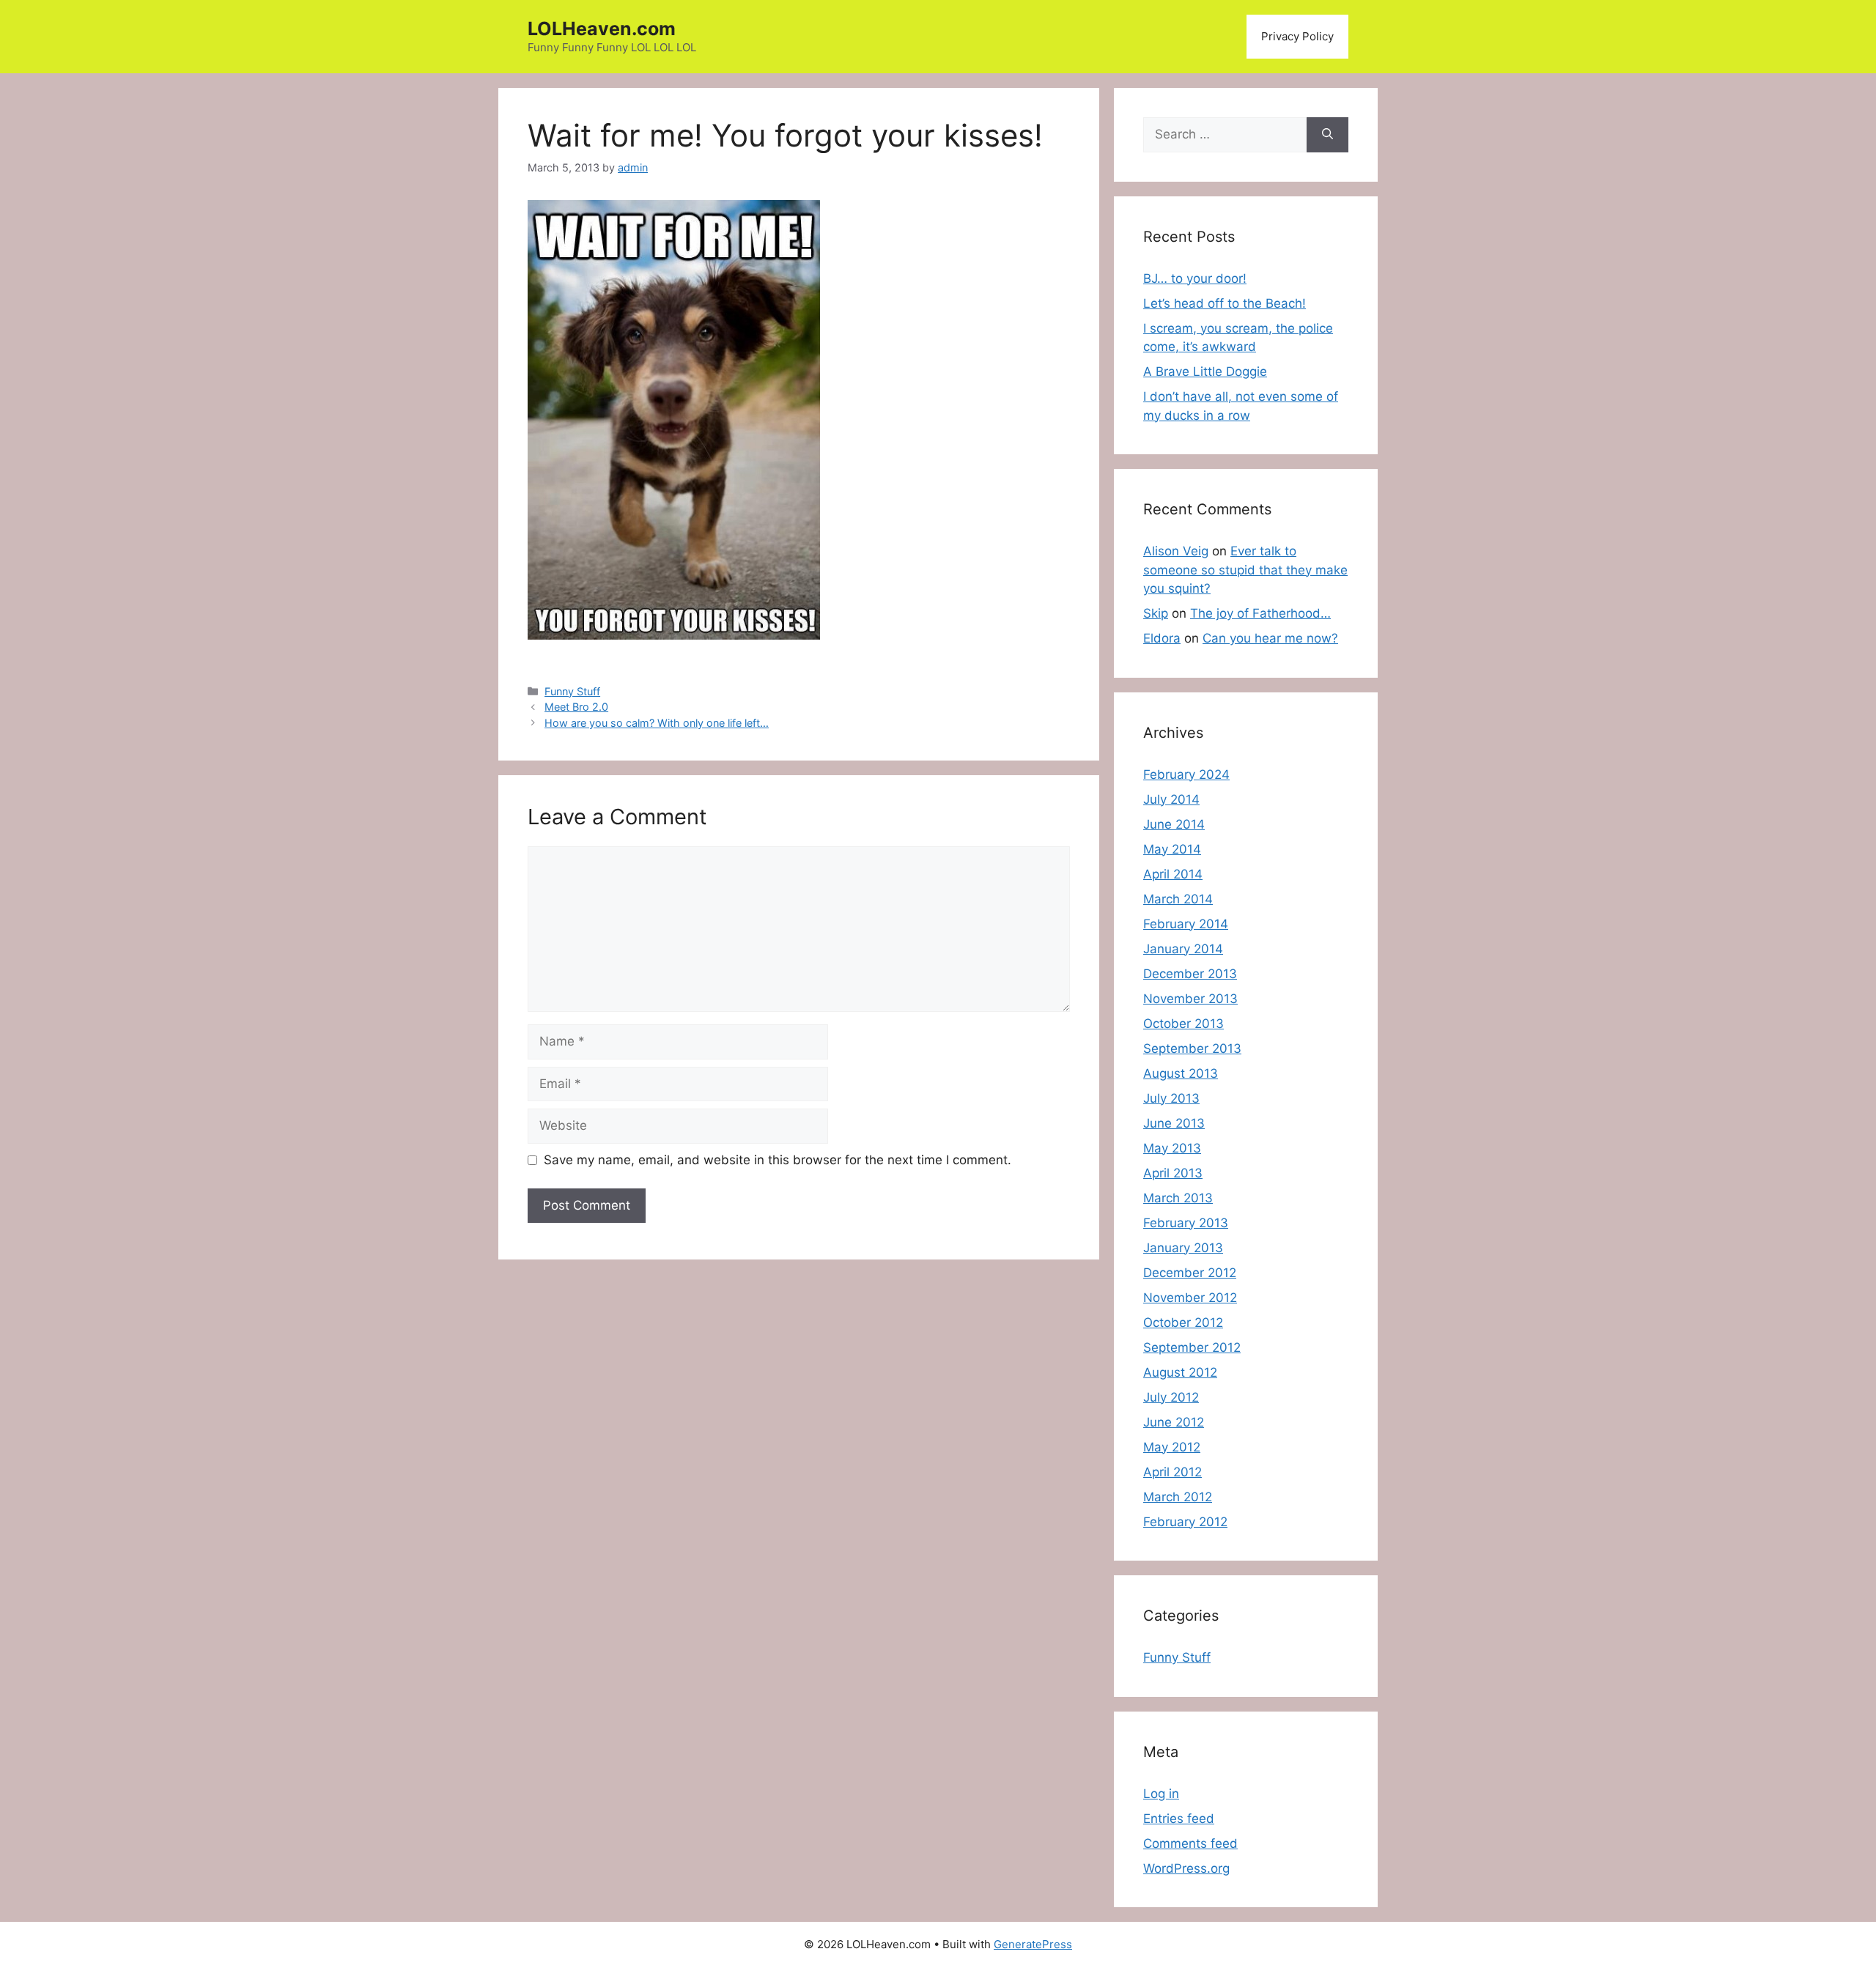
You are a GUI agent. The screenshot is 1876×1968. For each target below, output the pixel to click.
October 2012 (1183, 1323)
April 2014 (1173, 874)
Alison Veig (1176, 551)
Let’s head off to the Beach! (1225, 303)
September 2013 (1192, 1048)
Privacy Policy (1297, 36)
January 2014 (1183, 949)
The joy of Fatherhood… (1260, 613)
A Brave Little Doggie (1205, 371)
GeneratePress (1033, 1944)
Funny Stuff (572, 691)
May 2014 (1172, 849)
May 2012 (1172, 1447)
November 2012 (1190, 1298)
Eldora (1162, 638)
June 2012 (1174, 1422)
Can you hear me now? (1270, 638)
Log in (1161, 1794)
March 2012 (1178, 1497)
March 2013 (1178, 1198)
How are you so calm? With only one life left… (657, 723)
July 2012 (1171, 1397)
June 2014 (1174, 824)
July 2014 (1171, 799)
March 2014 (1178, 899)
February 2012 (1185, 1522)
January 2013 (1183, 1248)
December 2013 (1190, 974)
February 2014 (1186, 924)
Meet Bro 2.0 (576, 707)
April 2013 (1173, 1173)
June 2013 (1174, 1123)
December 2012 (1190, 1273)
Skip (1156, 613)
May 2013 (1172, 1148)
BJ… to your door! (1195, 278)
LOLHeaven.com (602, 29)
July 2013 (1171, 1098)
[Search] (1327, 135)
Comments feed (1190, 1843)
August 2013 (1181, 1073)
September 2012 (1192, 1347)
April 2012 (1172, 1472)
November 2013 (1190, 999)
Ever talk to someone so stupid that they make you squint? (1245, 570)
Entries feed (1179, 1819)
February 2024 (1186, 774)
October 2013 (1183, 1024)
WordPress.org (1186, 1868)
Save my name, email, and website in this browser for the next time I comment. (778, 1160)
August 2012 (1180, 1372)
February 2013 (1186, 1223)
